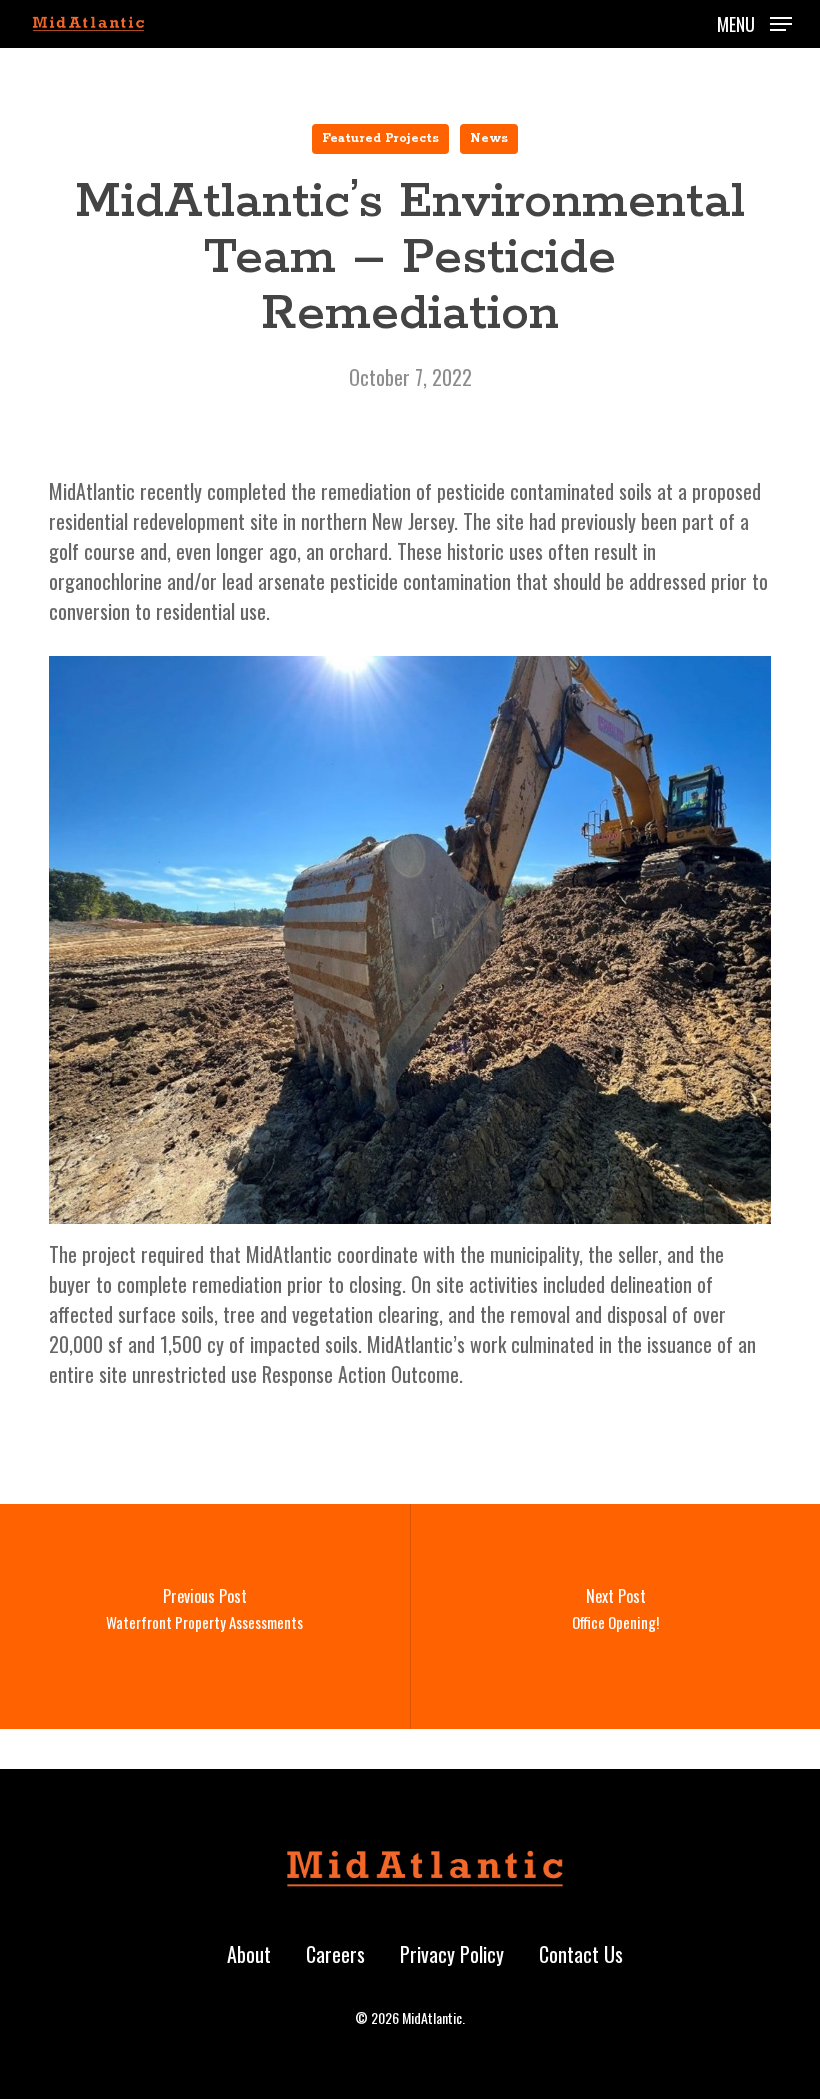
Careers (335, 1954)
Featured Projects (380, 138)
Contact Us (581, 1954)
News (489, 138)
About (249, 1954)
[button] (754, 21)
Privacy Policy (452, 1954)
